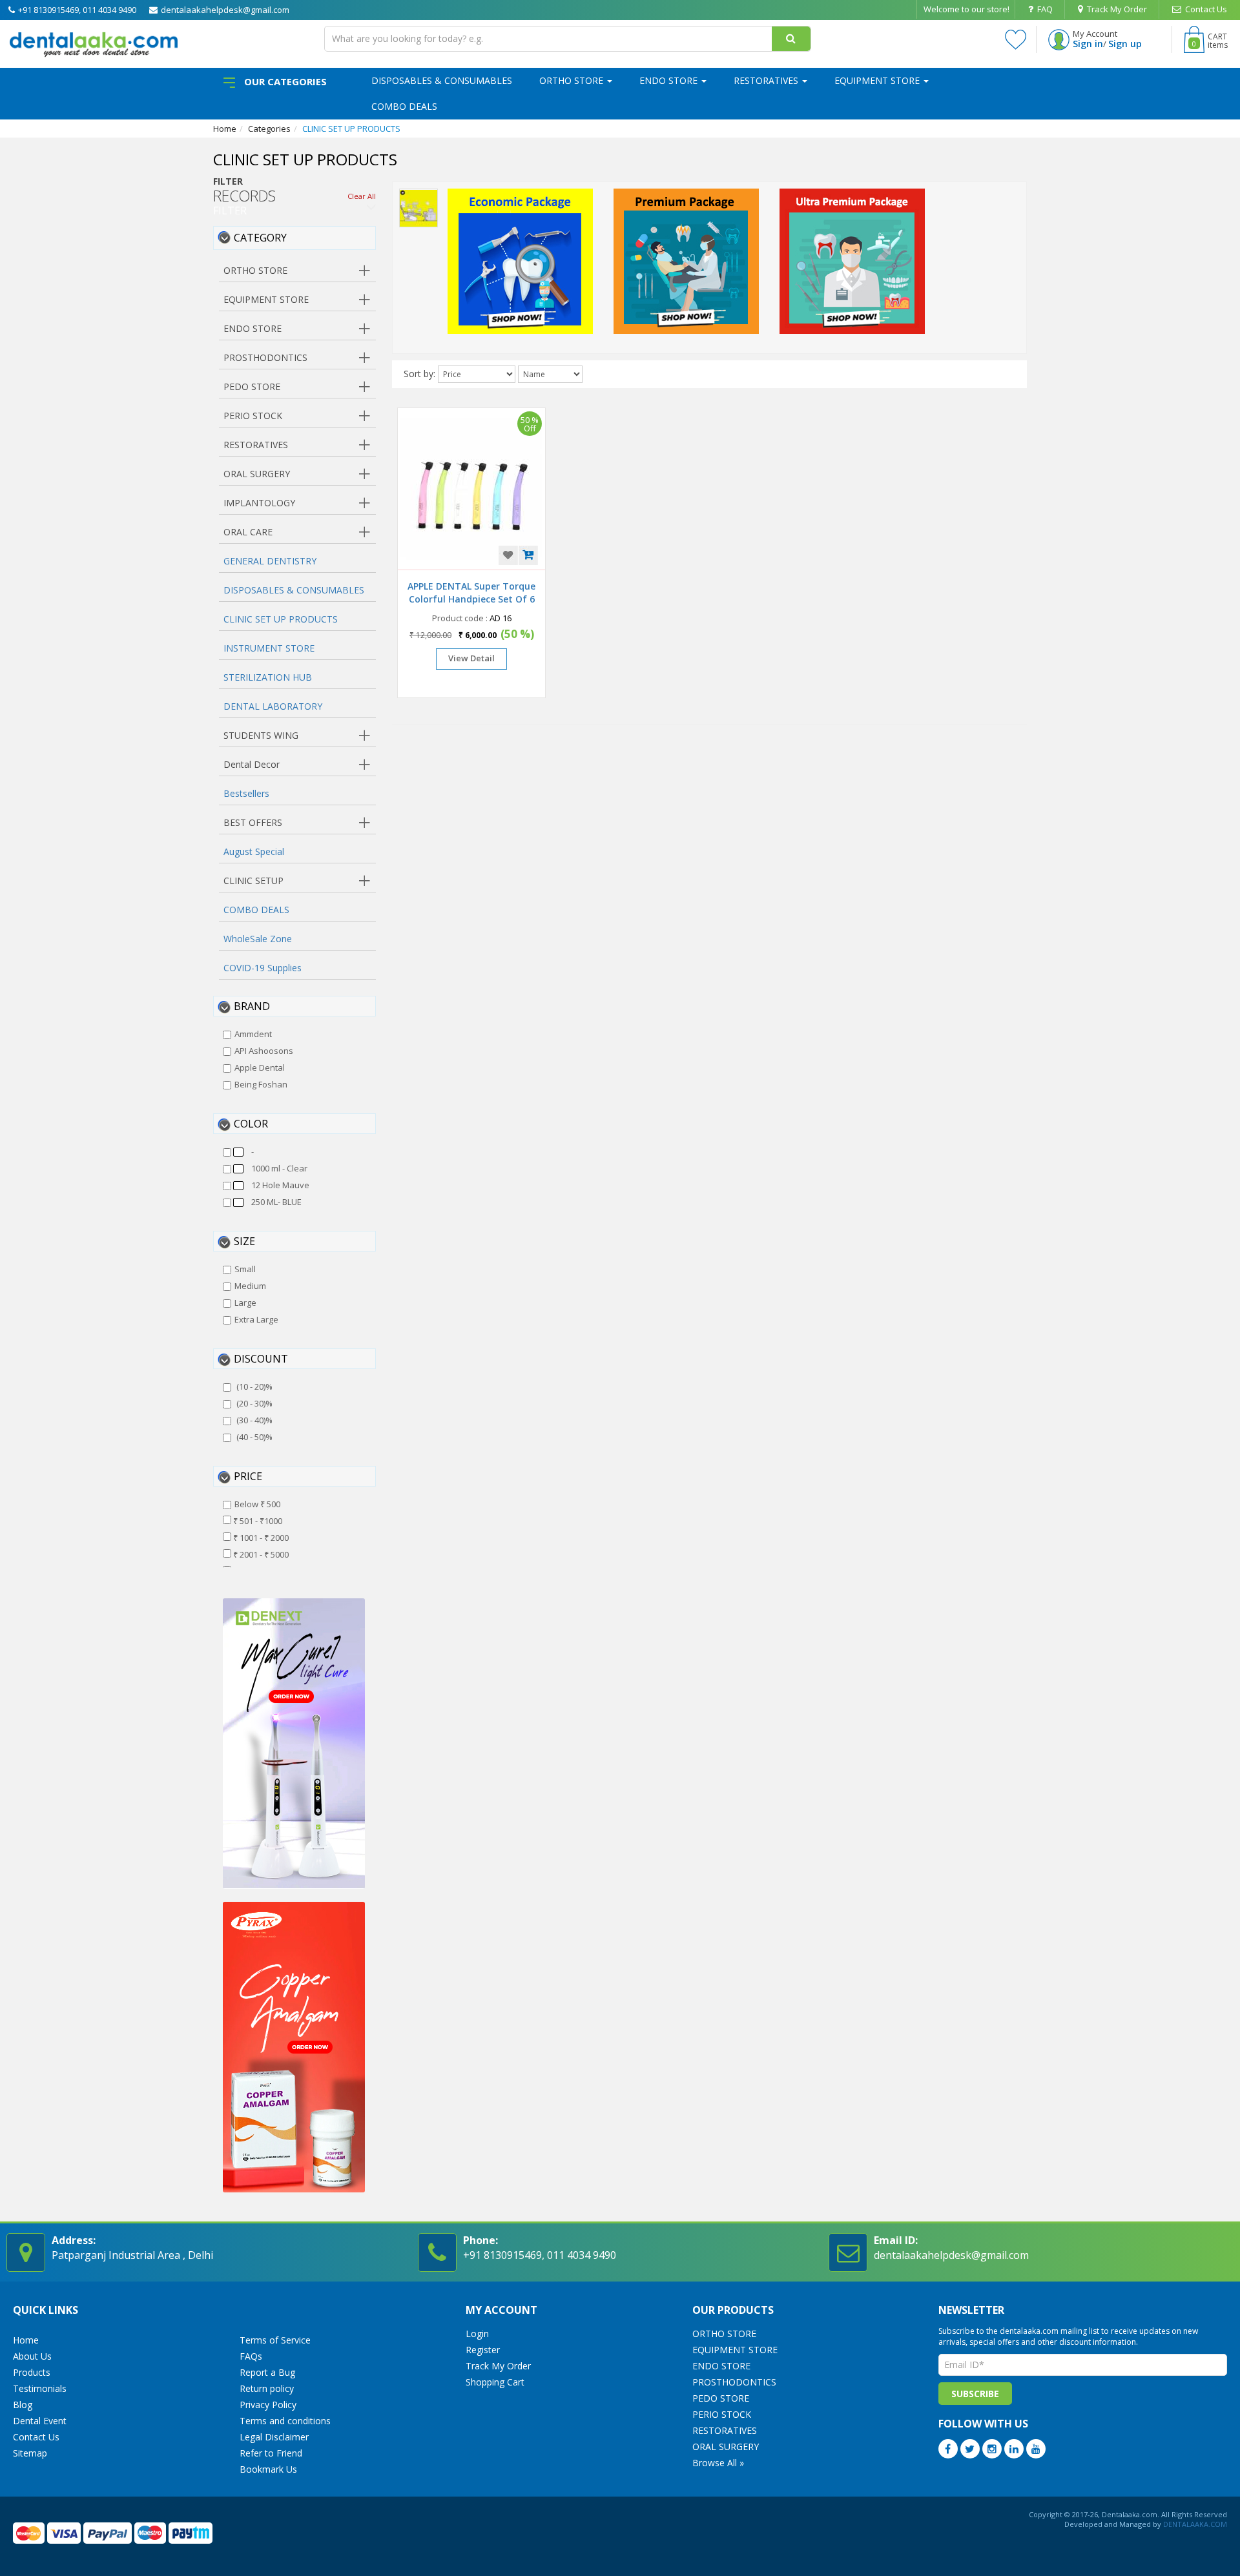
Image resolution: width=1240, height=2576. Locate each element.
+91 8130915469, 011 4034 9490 (76, 10)
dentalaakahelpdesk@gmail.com (224, 10)
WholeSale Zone (258, 939)
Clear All (362, 196)
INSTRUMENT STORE (269, 648)
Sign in (1088, 44)
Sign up (1125, 44)
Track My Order (1116, 9)
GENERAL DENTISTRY (270, 561)
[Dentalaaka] (94, 42)
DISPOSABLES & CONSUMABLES (442, 80)
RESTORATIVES (767, 80)
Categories (269, 129)
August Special (254, 851)
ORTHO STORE (573, 80)
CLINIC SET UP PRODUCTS (281, 619)
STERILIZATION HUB (268, 677)
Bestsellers (246, 793)
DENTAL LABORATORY (273, 706)
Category (260, 238)
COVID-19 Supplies (263, 968)
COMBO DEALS (404, 106)
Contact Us (1205, 9)
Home (225, 129)
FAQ (1044, 9)
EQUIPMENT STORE (878, 80)
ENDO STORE (670, 80)
